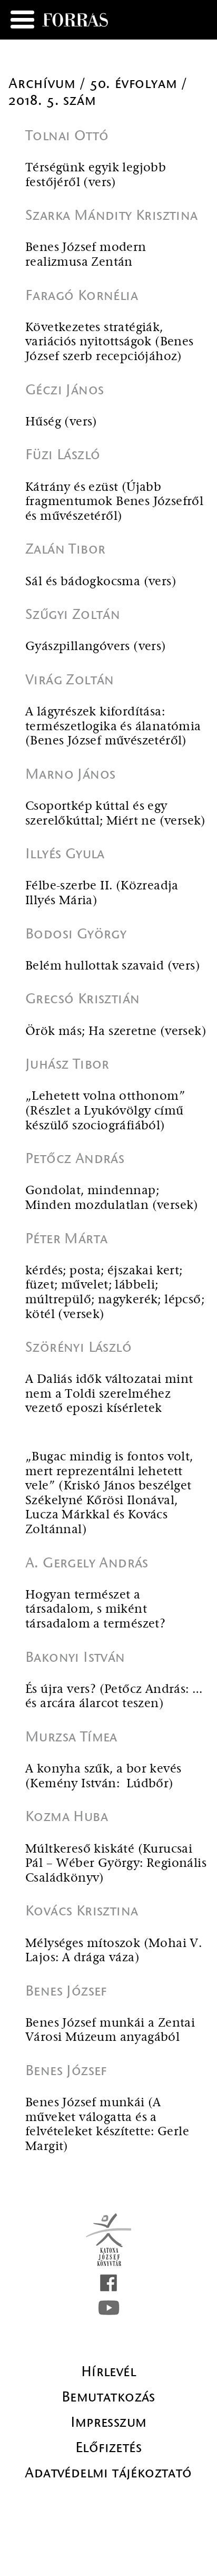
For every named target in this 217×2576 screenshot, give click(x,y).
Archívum (44, 83)
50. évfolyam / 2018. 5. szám (98, 92)
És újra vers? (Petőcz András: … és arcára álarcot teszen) (114, 1697)
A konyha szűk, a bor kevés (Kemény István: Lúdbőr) (103, 1776)
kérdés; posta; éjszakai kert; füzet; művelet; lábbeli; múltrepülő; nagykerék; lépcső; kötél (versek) (115, 1293)
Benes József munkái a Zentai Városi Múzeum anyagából (110, 2031)
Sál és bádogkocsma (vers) (101, 582)
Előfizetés (108, 2447)
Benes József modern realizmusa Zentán (86, 255)
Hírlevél (108, 2371)
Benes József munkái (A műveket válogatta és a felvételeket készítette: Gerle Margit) (107, 2125)
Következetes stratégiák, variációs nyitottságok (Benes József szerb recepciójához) (110, 342)
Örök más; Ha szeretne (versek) (116, 1032)
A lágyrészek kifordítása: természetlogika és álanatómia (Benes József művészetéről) (113, 727)
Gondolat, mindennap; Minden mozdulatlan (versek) (112, 1198)
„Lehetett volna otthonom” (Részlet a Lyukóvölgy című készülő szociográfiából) (105, 1111)
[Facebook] (108, 2283)
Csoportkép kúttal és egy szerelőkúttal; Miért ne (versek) (116, 814)
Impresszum (109, 2422)
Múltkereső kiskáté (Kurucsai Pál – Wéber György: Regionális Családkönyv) (116, 1864)
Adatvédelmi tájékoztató (108, 2473)
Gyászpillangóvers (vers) (96, 647)
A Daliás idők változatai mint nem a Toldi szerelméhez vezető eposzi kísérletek (109, 1394)
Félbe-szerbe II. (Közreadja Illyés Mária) (102, 893)
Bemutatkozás (108, 2397)
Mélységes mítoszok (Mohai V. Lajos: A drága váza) (114, 1951)
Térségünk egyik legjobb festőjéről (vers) (96, 175)
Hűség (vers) (61, 422)
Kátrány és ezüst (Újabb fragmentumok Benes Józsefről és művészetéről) (114, 502)
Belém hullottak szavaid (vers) (113, 966)
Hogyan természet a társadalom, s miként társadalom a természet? (95, 1610)
